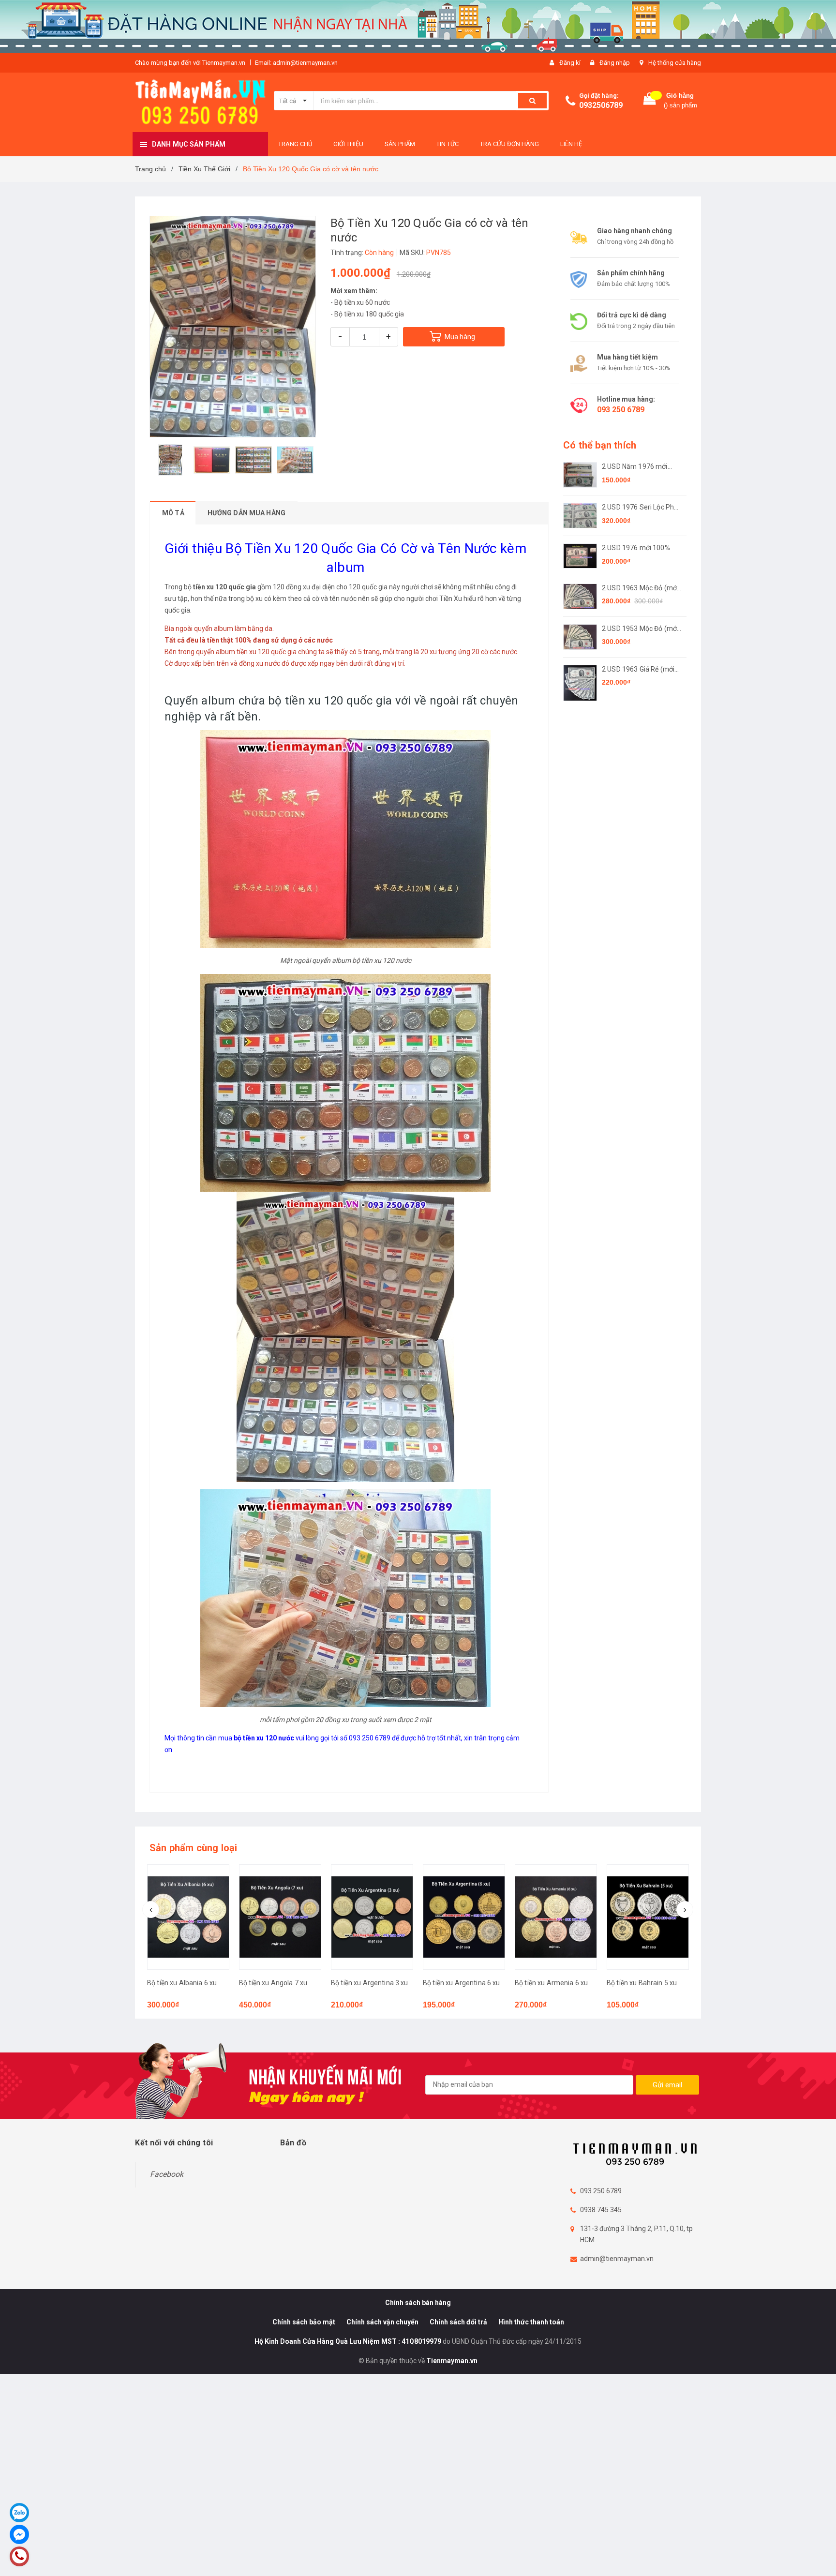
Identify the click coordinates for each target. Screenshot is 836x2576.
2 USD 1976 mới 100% (636, 548)
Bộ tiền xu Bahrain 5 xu (550, 1983)
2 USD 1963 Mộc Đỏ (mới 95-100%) (640, 589)
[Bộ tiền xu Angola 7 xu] (188, 1917)
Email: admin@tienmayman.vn (296, 63)
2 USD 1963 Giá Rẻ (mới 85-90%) (638, 670)
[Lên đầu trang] (819, 2557)
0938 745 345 (601, 2210)
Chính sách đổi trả (458, 2322)
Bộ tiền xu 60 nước (362, 302)
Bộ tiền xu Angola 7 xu (181, 1983)
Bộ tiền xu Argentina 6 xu (370, 1983)
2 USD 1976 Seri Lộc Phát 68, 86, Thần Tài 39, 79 (641, 508)
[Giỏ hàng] (650, 101)
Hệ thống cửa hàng (675, 63)
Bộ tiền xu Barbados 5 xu (645, 1983)
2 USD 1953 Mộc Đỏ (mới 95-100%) (640, 629)
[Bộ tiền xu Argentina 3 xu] (280, 1917)
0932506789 (601, 105)
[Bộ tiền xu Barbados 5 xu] (648, 1917)
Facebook (167, 2174)
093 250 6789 (621, 410)
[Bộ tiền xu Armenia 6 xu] (464, 1917)
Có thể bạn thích (600, 445)
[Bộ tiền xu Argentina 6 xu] (372, 1917)
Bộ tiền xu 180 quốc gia (369, 314)
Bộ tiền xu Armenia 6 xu (459, 1983)
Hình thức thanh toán (531, 2322)
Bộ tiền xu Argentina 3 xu (278, 1983)
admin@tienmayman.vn (617, 2259)
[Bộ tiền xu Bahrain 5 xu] (556, 1917)
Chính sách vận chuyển (382, 2322)
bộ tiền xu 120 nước (382, 960)
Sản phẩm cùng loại (194, 1848)
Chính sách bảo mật (304, 2322)
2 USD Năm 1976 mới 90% (635, 467)
